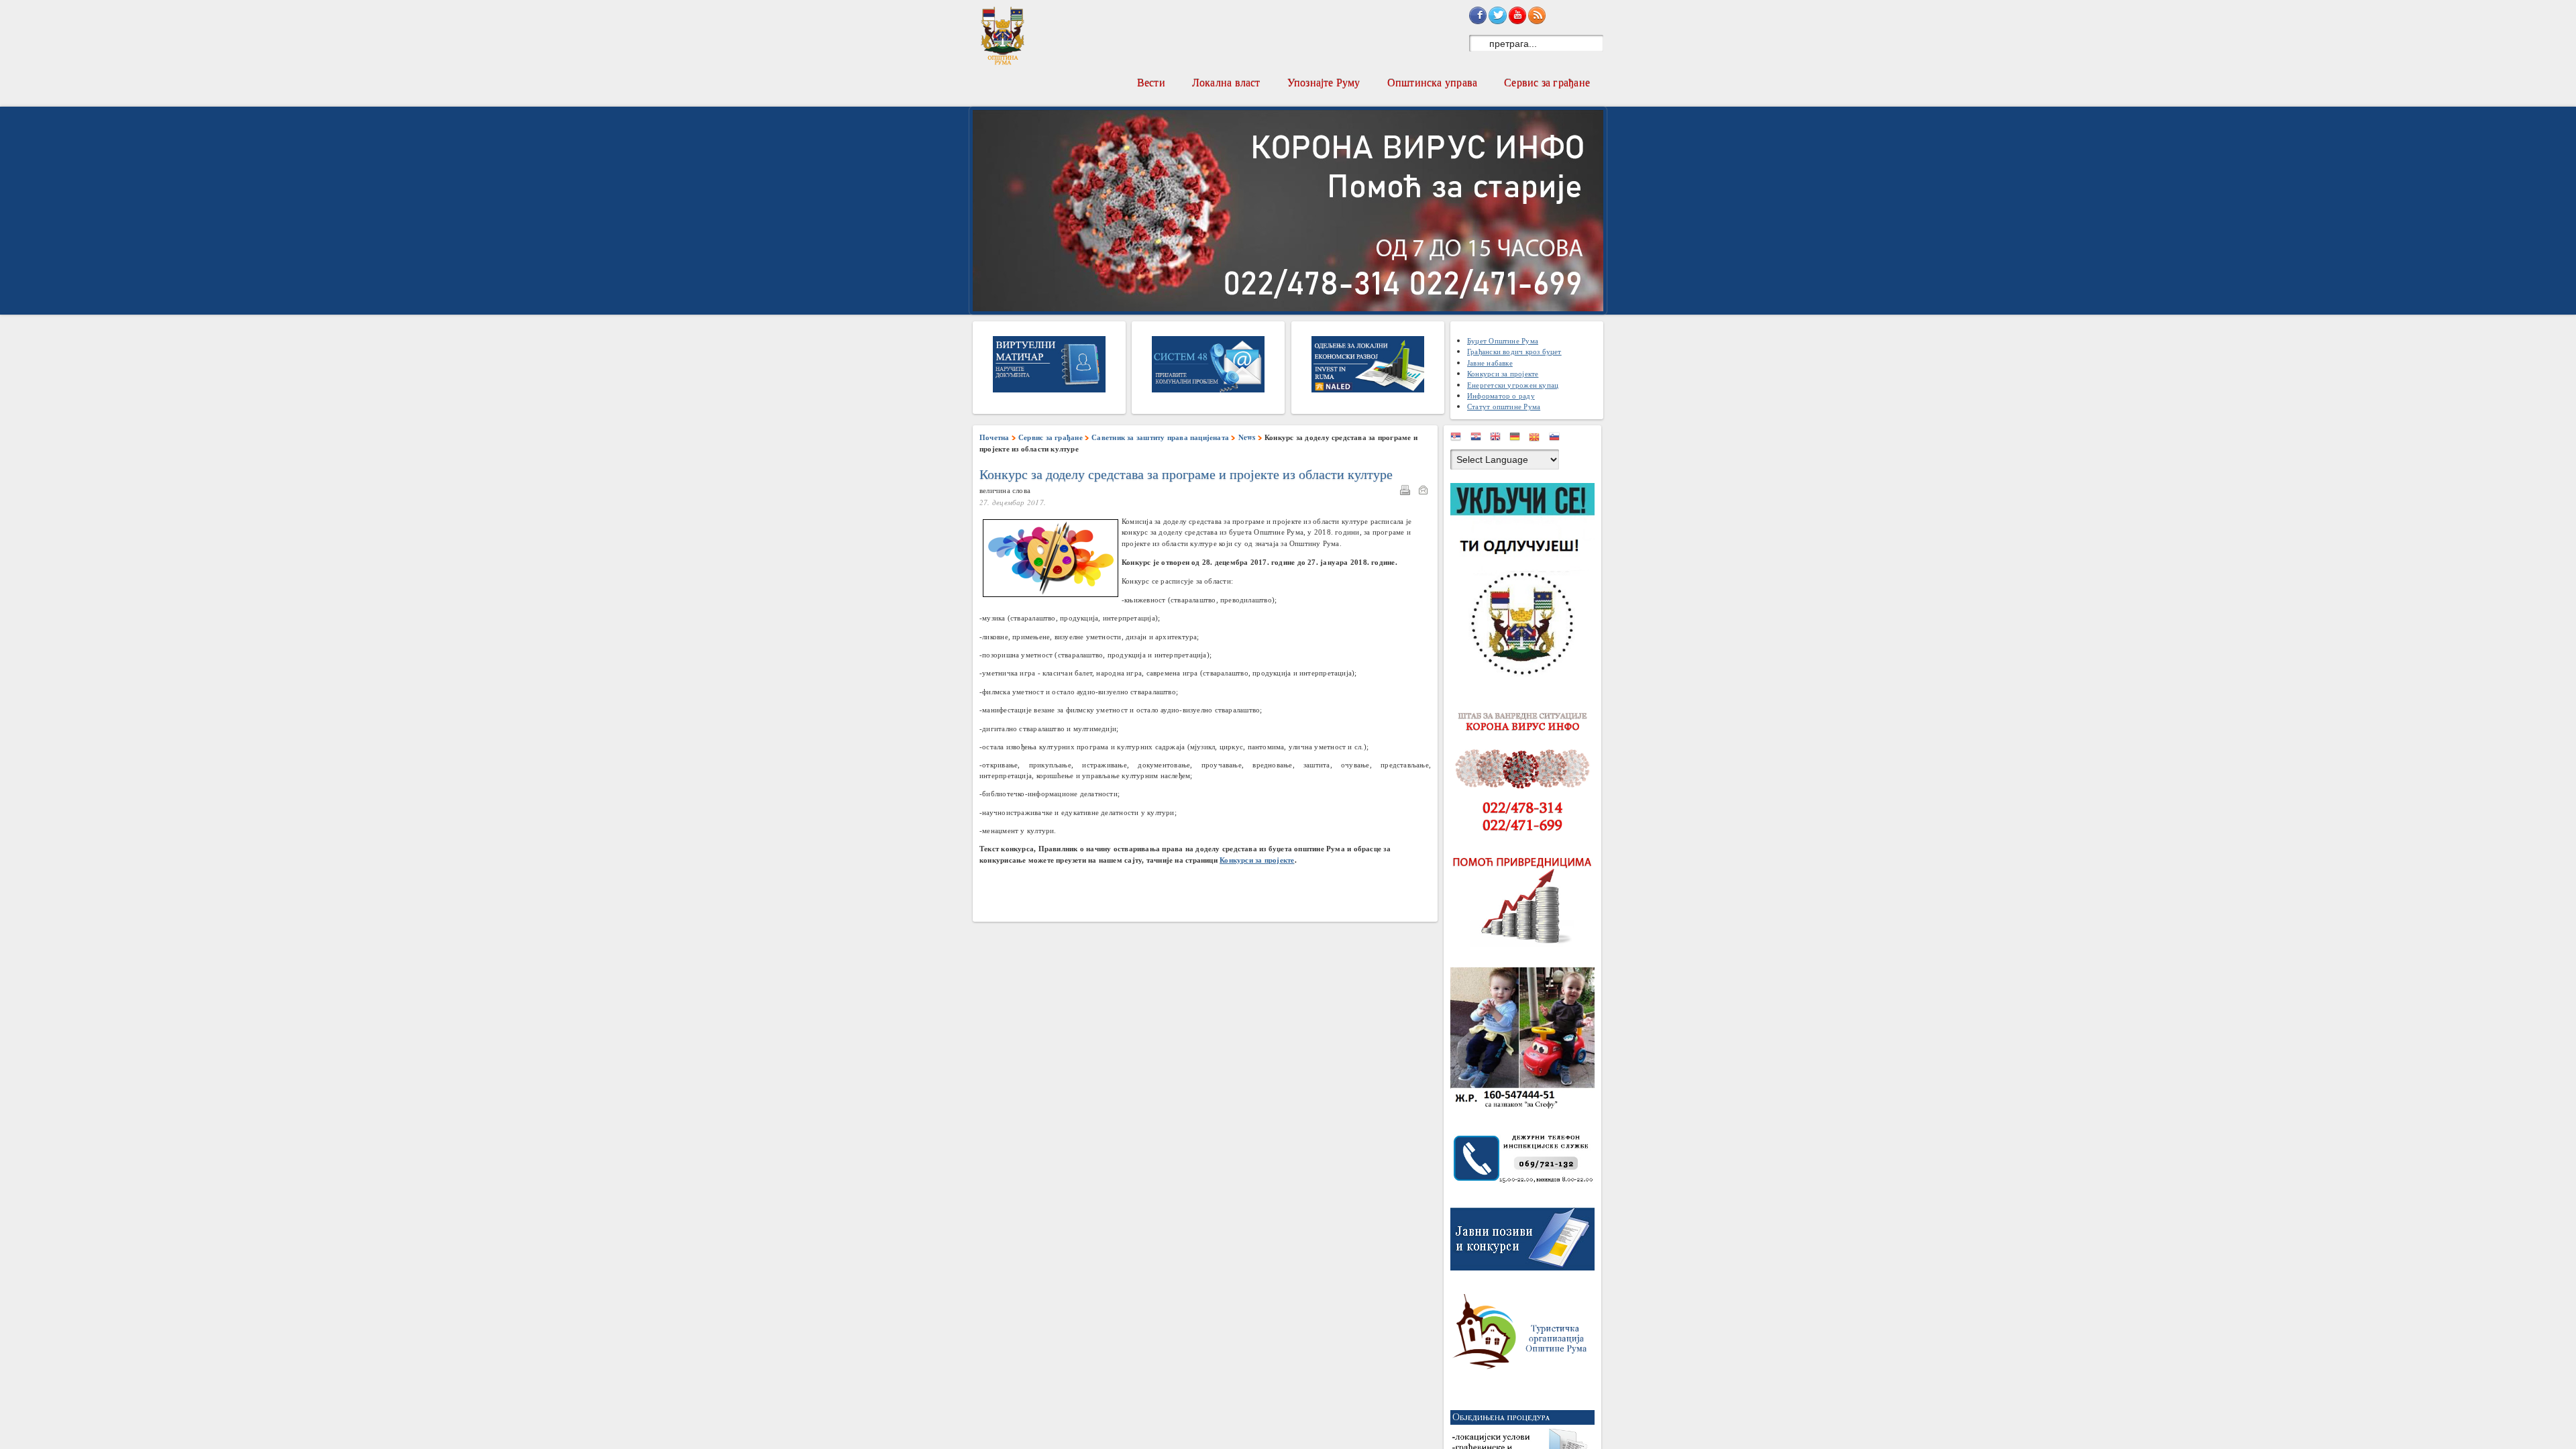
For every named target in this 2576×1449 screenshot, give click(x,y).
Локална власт (1226, 82)
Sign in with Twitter (1497, 15)
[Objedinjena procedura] (1526, 1443)
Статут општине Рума (1504, 406)
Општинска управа (1433, 82)
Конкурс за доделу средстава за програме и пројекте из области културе (1186, 474)
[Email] (1426, 492)
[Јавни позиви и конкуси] (1526, 1242)
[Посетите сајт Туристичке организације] (1526, 1335)
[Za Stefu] (1526, 1041)
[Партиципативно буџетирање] (1526, 582)
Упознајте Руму (1324, 82)
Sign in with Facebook (1478, 15)
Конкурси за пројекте (1503, 373)
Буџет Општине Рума (1503, 340)
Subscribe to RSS (1537, 15)
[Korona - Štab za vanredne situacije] (1526, 772)
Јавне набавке (1490, 363)
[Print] (1408, 492)
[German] (1518, 439)
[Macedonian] (1538, 439)
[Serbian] (1459, 439)
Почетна (995, 437)
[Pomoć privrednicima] (1526, 901)
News (1247, 437)
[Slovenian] (1558, 439)
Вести (1151, 82)
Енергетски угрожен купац (1513, 385)
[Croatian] (1479, 439)
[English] (1499, 439)
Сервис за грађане (1547, 82)
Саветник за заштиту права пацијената (1160, 437)
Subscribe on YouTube (1517, 15)
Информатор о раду (1501, 395)
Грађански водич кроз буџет (1514, 351)
